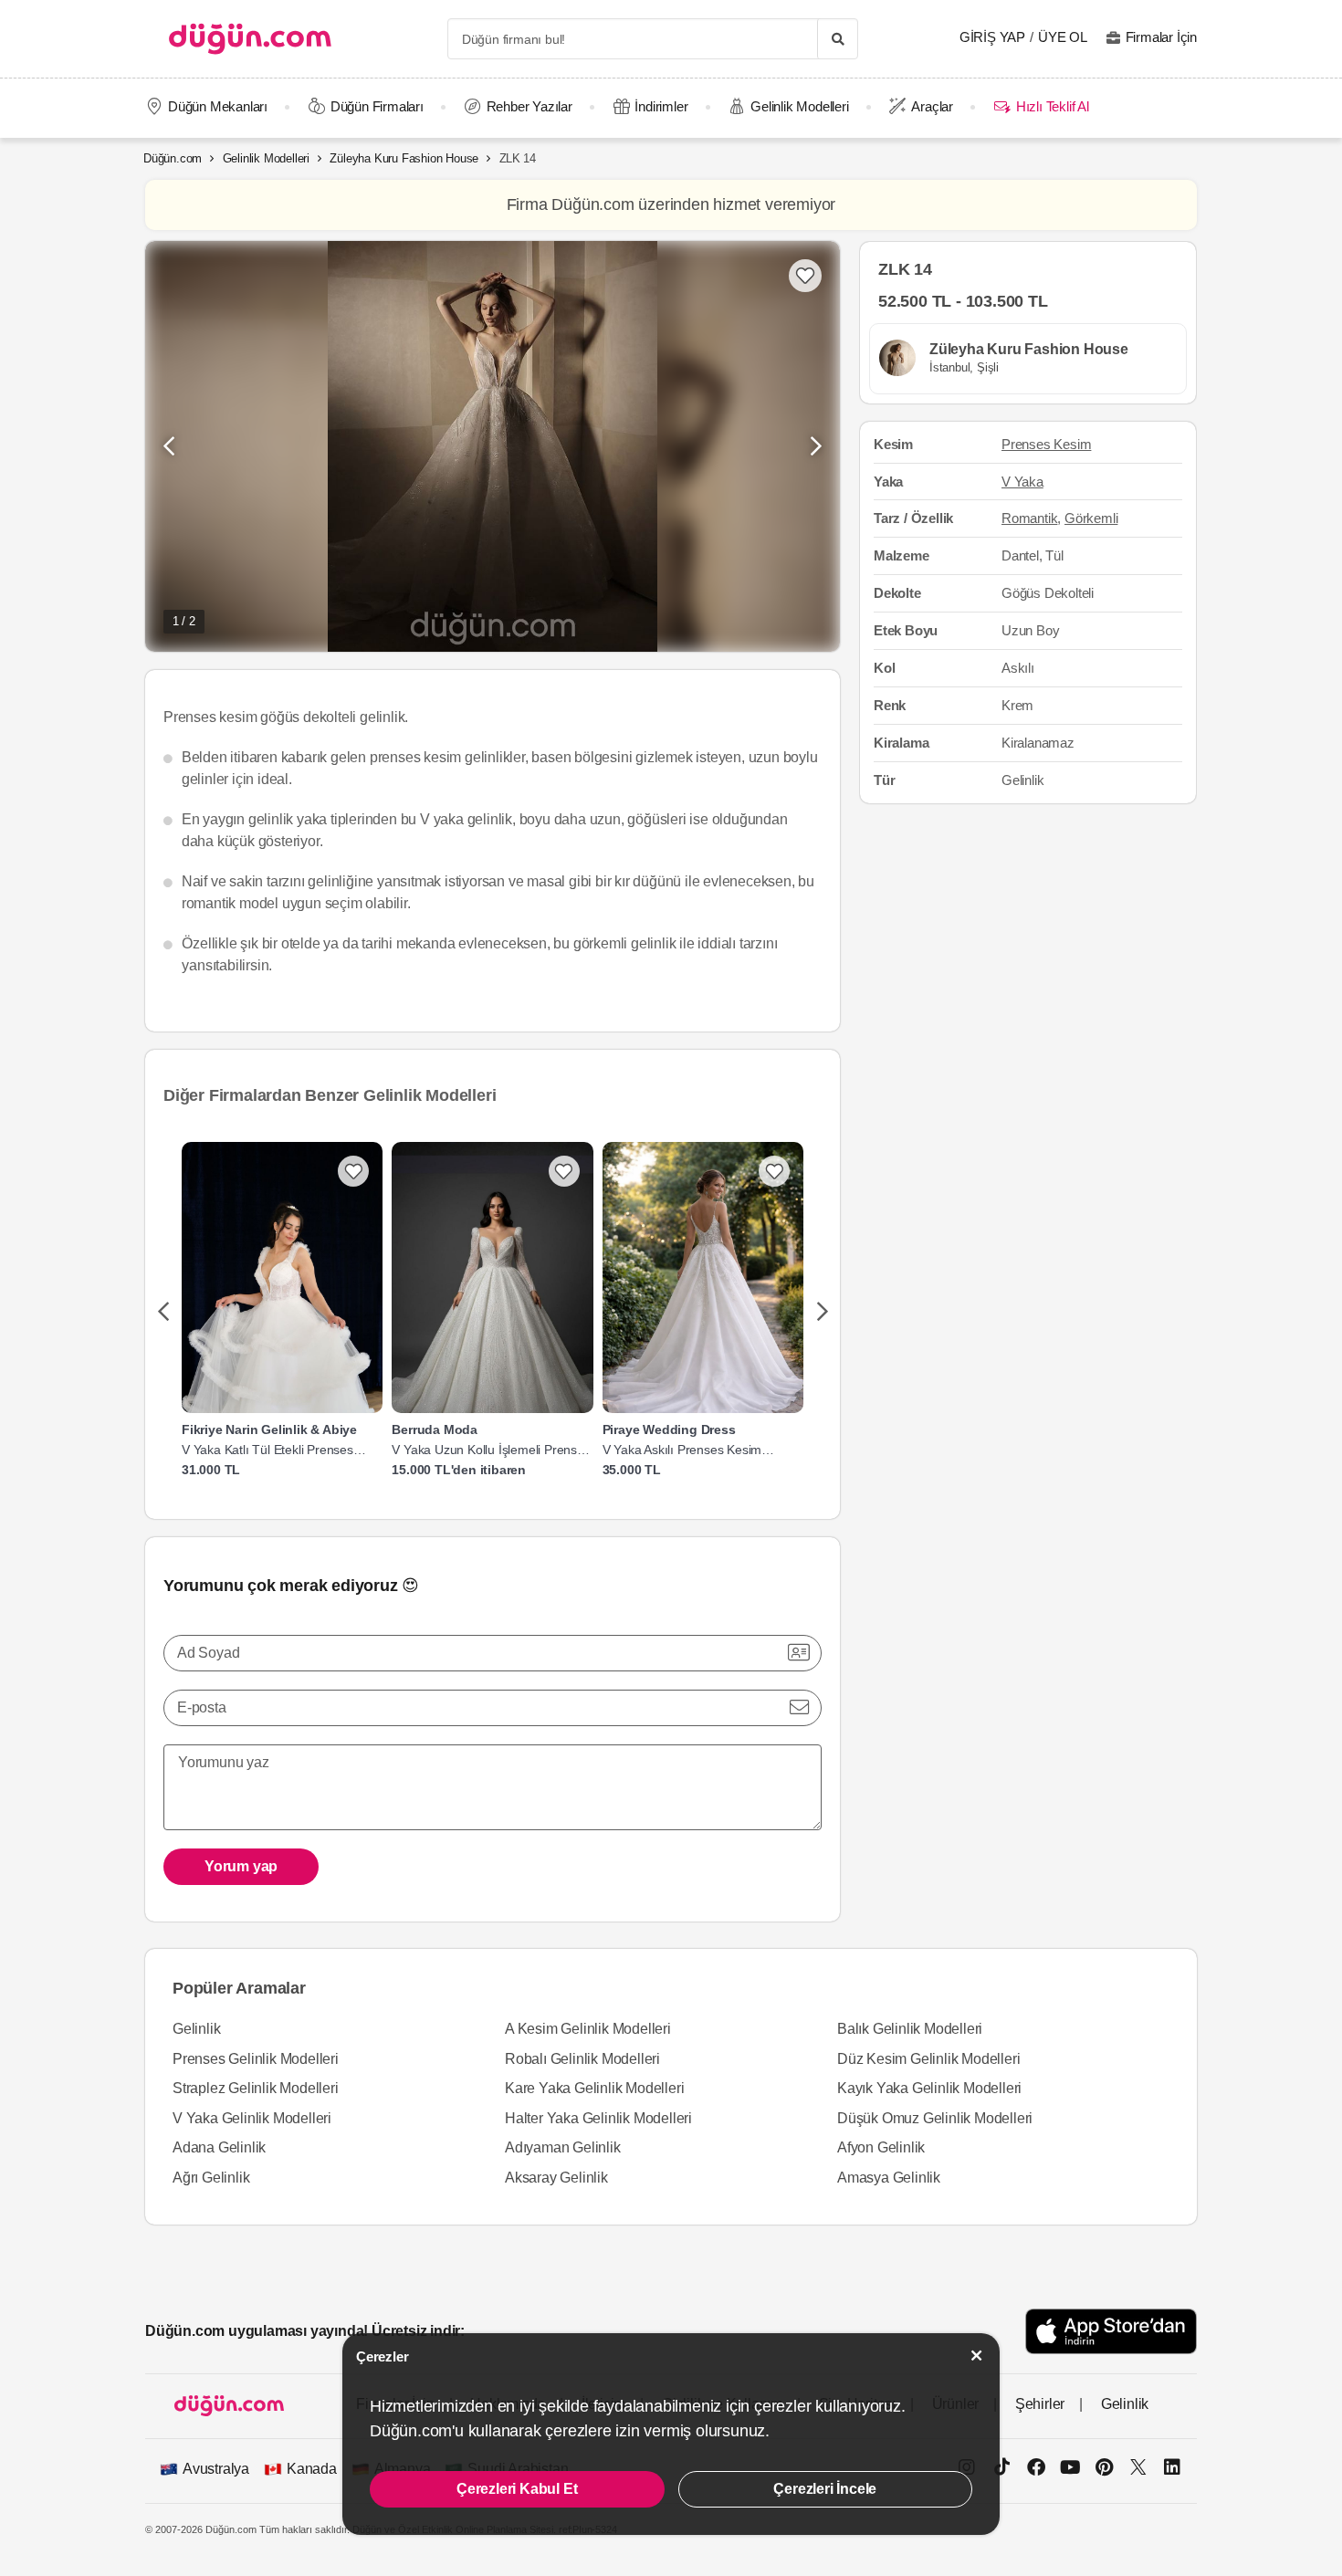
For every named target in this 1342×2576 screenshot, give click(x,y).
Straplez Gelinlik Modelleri (256, 2088)
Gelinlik (196, 2029)
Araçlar (932, 106)
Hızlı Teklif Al (1052, 106)
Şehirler (1040, 2404)
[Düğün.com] (250, 39)
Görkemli (1091, 518)
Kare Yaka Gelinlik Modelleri (594, 2088)
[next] (822, 1313)
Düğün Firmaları (377, 106)
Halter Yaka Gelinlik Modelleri (598, 2118)
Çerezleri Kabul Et (517, 2489)
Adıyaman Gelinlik (563, 2147)
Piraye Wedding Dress (669, 1430)
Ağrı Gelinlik (211, 2178)
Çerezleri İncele (825, 2489)
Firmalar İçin (1161, 37)
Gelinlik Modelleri (799, 106)
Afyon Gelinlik (881, 2147)
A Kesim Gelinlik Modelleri (588, 2029)
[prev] (163, 1313)
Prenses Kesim (1046, 443)
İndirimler (661, 106)
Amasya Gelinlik (889, 2178)
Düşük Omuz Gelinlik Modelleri (935, 2118)
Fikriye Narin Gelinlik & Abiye (269, 1430)
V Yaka (1022, 481)
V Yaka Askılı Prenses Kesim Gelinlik (682, 1450)
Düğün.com (173, 158)
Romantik (1029, 518)
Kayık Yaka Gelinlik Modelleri (929, 2088)
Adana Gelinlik (219, 2147)
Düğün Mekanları (218, 106)
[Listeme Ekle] (353, 1171)
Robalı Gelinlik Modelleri (582, 2059)
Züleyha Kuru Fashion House (404, 158)
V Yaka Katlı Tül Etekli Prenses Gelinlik (267, 1450)
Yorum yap (241, 1866)
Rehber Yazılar (529, 106)
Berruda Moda (435, 1430)
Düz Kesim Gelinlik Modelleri (928, 2059)
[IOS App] (1111, 2331)
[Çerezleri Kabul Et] (977, 2356)
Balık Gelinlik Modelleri (910, 2029)
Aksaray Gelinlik (556, 2178)
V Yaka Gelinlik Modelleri (252, 2118)
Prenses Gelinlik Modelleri (256, 2059)
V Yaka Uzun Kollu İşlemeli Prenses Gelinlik (491, 1450)
